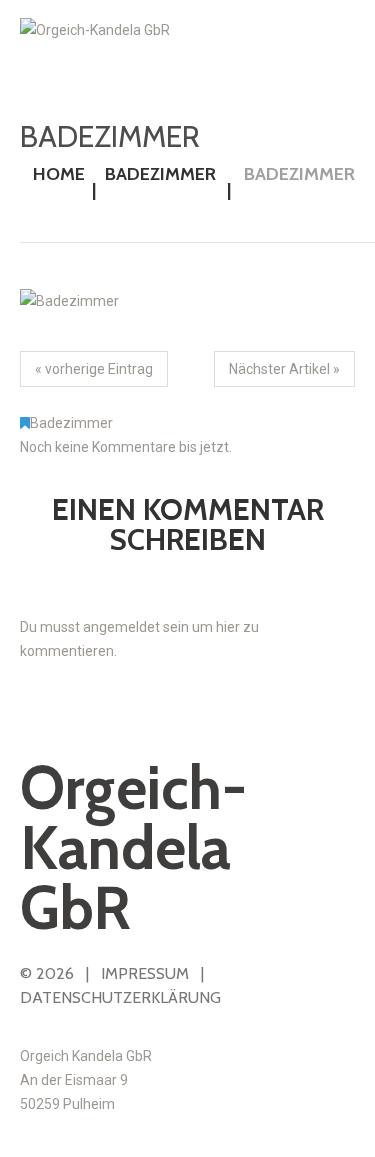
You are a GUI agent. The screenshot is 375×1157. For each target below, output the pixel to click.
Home (59, 174)
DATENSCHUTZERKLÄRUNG (120, 997)
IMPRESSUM (145, 973)
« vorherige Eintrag (94, 369)
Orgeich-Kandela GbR (133, 847)
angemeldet (121, 627)
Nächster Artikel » (284, 369)
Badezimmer (160, 174)
